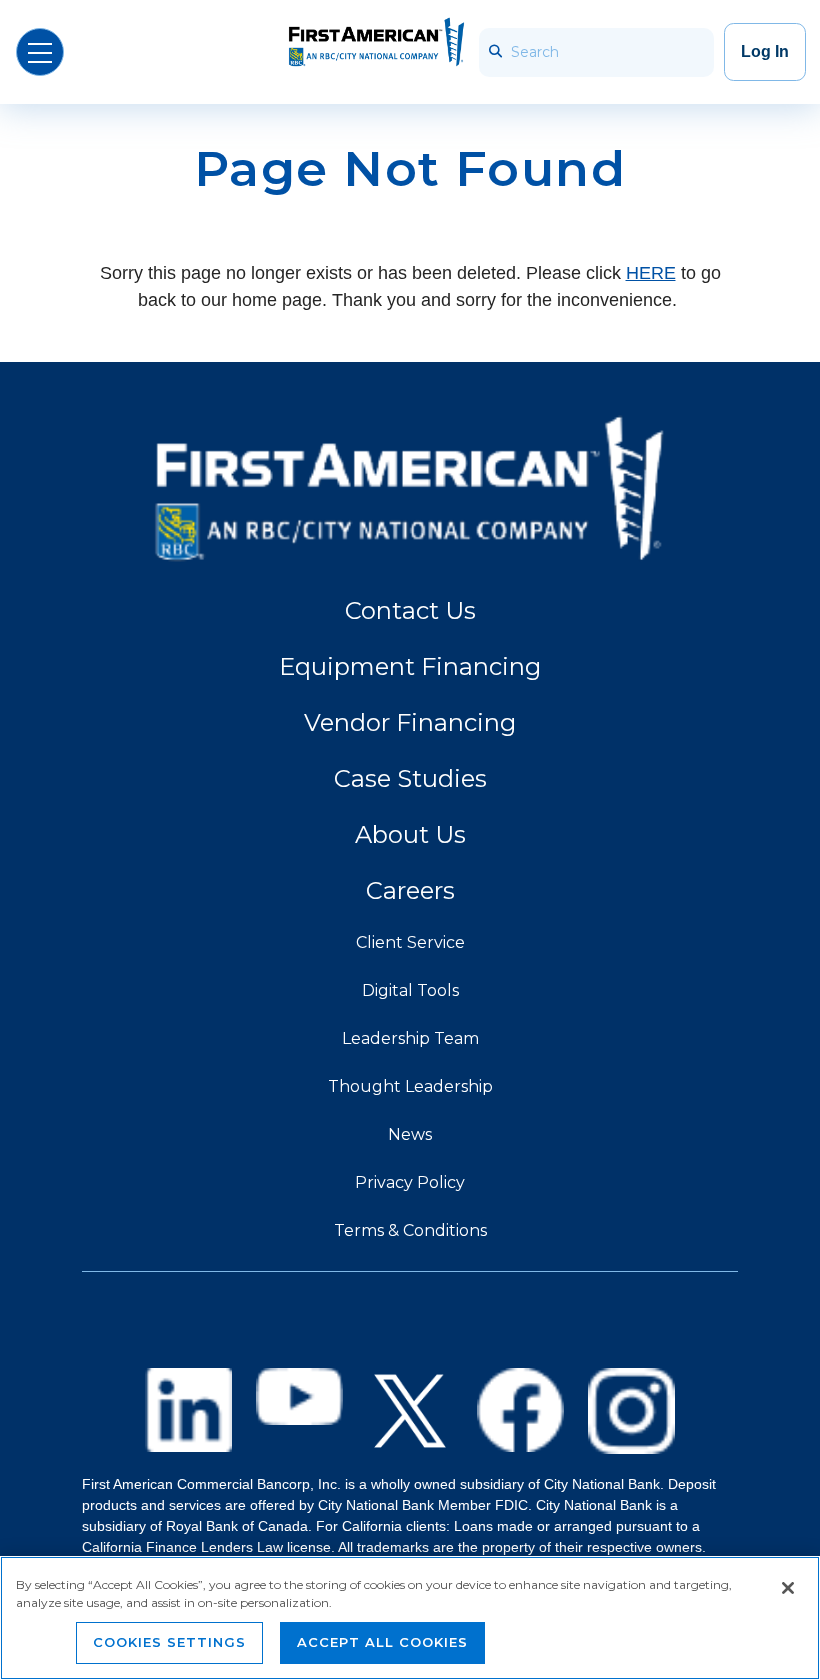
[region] (410, 1618)
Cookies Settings (169, 1642)
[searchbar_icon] (493, 52)
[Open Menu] (40, 52)
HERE (651, 273)
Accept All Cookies (382, 1642)
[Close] (788, 1588)
